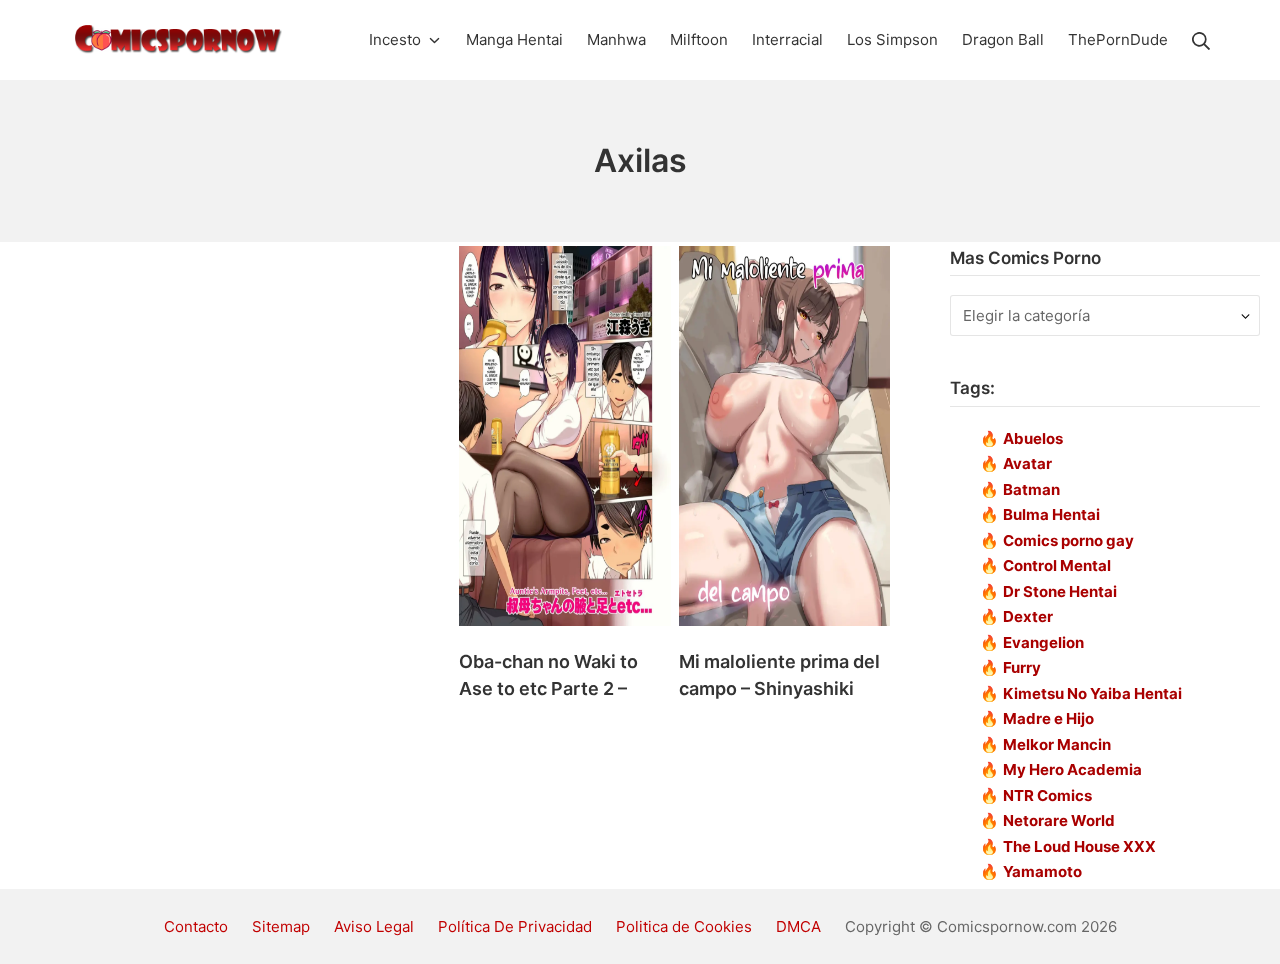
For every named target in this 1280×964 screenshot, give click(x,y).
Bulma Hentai (1051, 514)
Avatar (1027, 463)
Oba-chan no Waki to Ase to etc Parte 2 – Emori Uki (548, 688)
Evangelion (1043, 642)
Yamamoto (1042, 871)
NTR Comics (1047, 795)
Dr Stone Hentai (1060, 591)
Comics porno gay (1068, 540)
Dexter (1028, 616)
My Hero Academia (1072, 769)
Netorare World (1059, 820)
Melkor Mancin (1057, 744)
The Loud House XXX (1079, 846)
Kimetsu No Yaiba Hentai (1092, 693)
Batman (1031, 489)
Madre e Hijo (1048, 718)
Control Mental (1057, 565)
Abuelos (1033, 438)
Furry (1022, 667)
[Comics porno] (177, 40)
